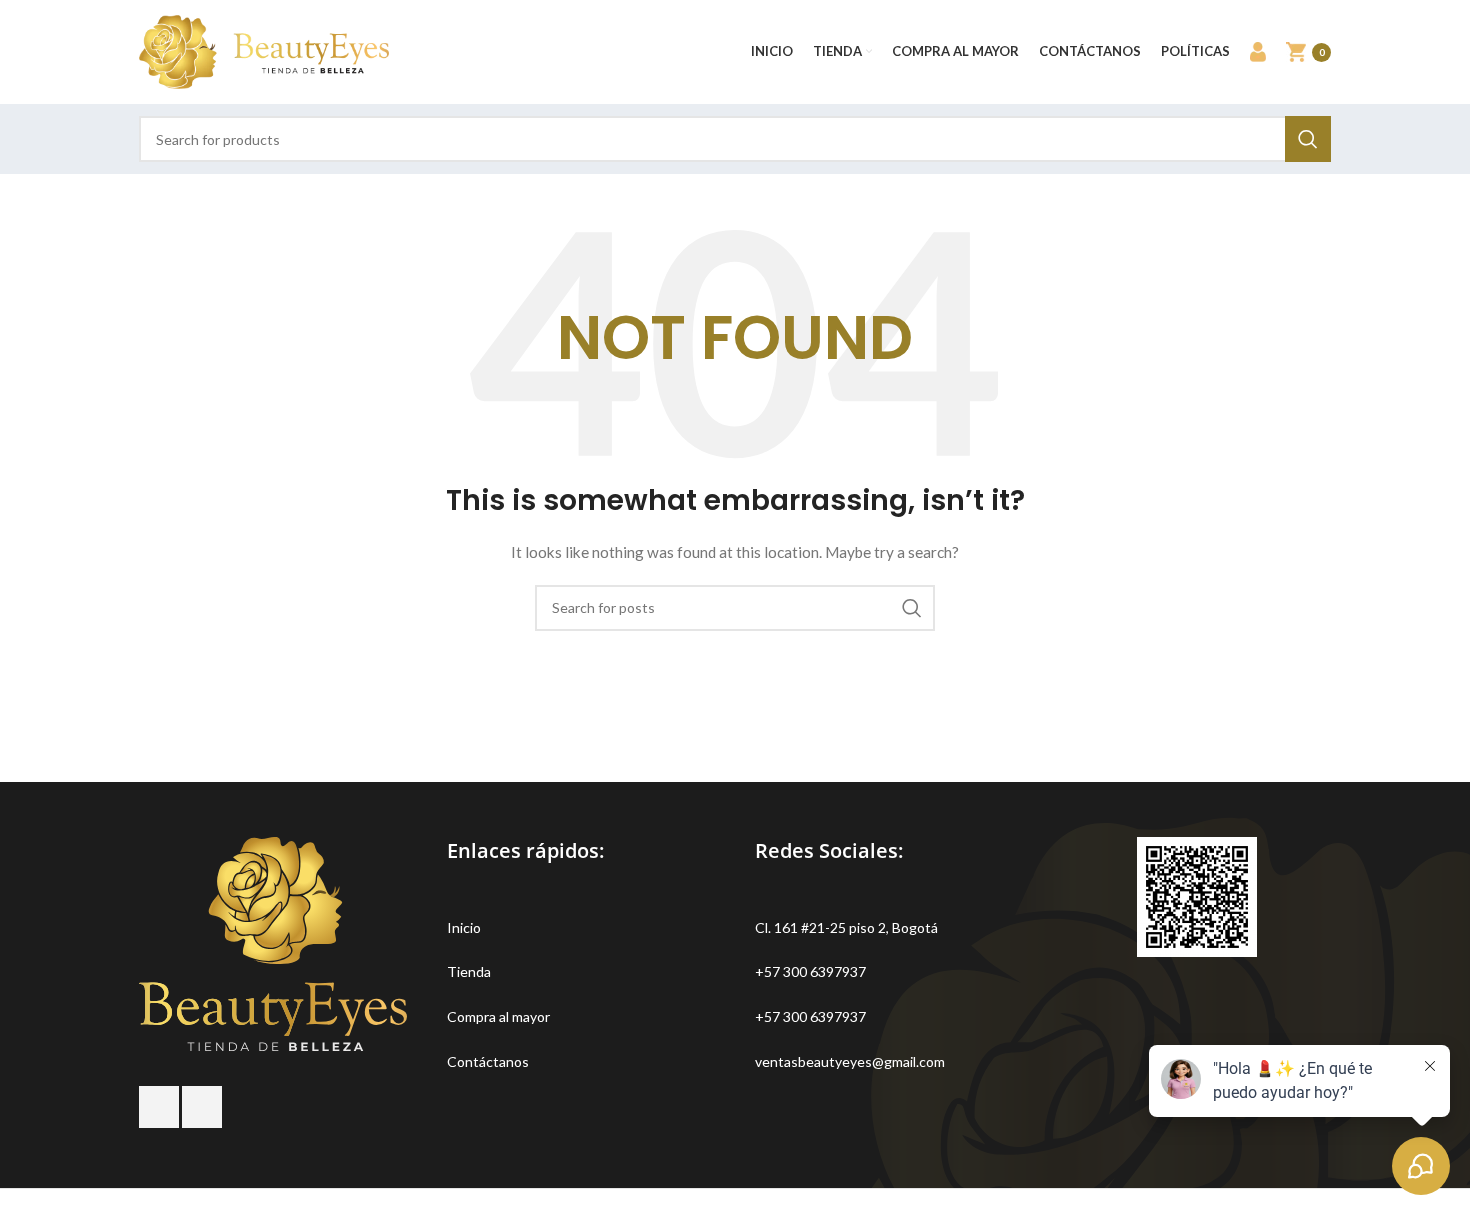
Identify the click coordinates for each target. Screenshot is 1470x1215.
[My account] (1258, 52)
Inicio (464, 927)
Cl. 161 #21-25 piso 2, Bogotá (846, 927)
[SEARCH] (1308, 139)
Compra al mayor (498, 1016)
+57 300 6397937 (810, 971)
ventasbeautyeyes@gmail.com (850, 1061)
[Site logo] (264, 50)
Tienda (469, 971)
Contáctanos (488, 1061)
